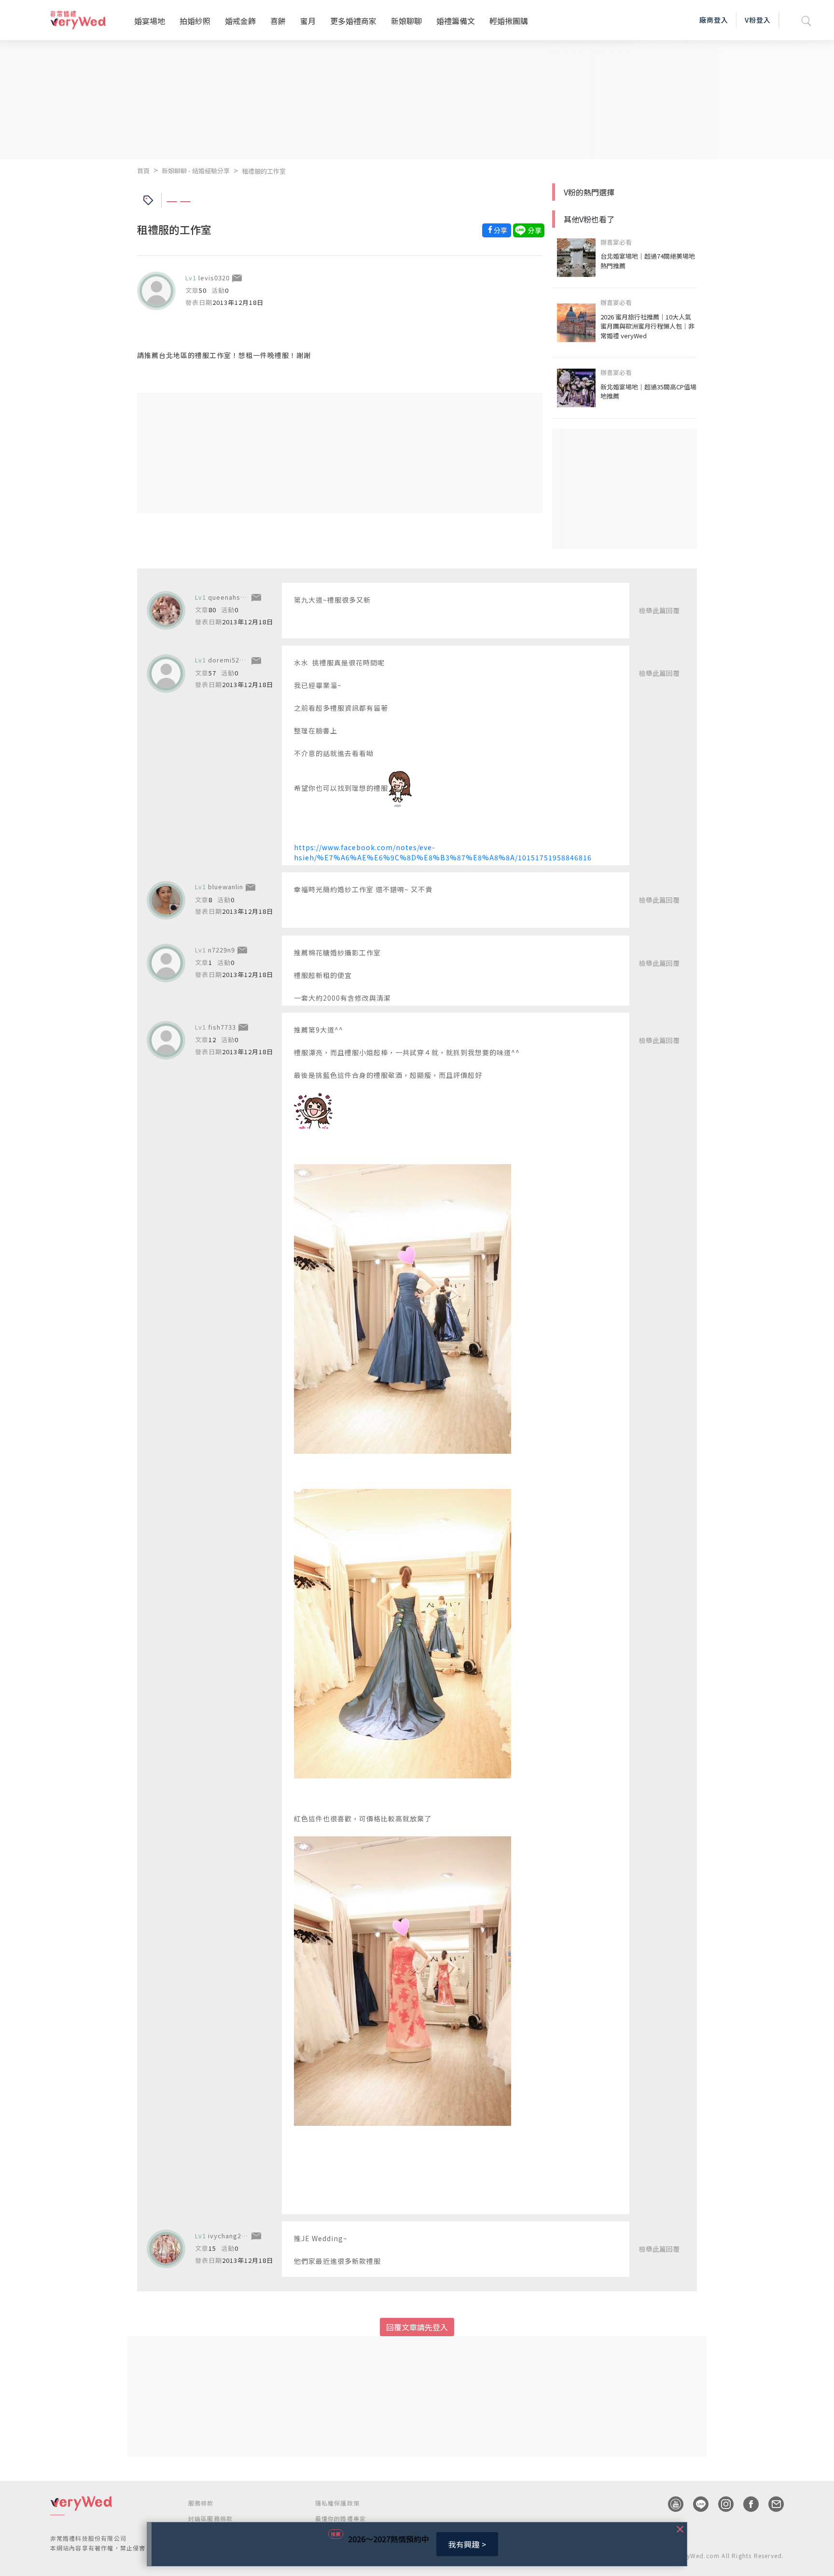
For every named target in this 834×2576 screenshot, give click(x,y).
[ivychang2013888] (166, 2249)
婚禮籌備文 (456, 21)
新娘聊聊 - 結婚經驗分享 (196, 171)
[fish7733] (166, 1040)
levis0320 (214, 278)
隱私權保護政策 (337, 2503)
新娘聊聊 (406, 21)
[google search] (806, 20)
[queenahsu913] (166, 610)
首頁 (143, 171)
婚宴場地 (150, 21)
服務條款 (201, 2503)
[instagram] (721, 2504)
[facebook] (746, 2504)
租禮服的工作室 (264, 171)
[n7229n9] (166, 963)
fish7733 (222, 1027)
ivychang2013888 (236, 2236)
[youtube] (671, 2504)
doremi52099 (229, 660)
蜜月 (308, 21)
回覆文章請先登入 (417, 2327)
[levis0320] (156, 291)
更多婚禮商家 (353, 21)
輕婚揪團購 (509, 21)
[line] (696, 2504)
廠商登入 (714, 20)
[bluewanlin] (166, 900)
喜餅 (278, 21)
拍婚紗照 (195, 21)
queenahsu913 (232, 597)
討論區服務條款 (210, 2518)
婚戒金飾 (240, 21)
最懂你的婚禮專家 (341, 2518)
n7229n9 (222, 950)
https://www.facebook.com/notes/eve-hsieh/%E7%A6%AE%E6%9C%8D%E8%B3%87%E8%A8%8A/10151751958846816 (443, 852)
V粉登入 (758, 20)
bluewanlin (226, 887)
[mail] (771, 2504)
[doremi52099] (166, 674)
